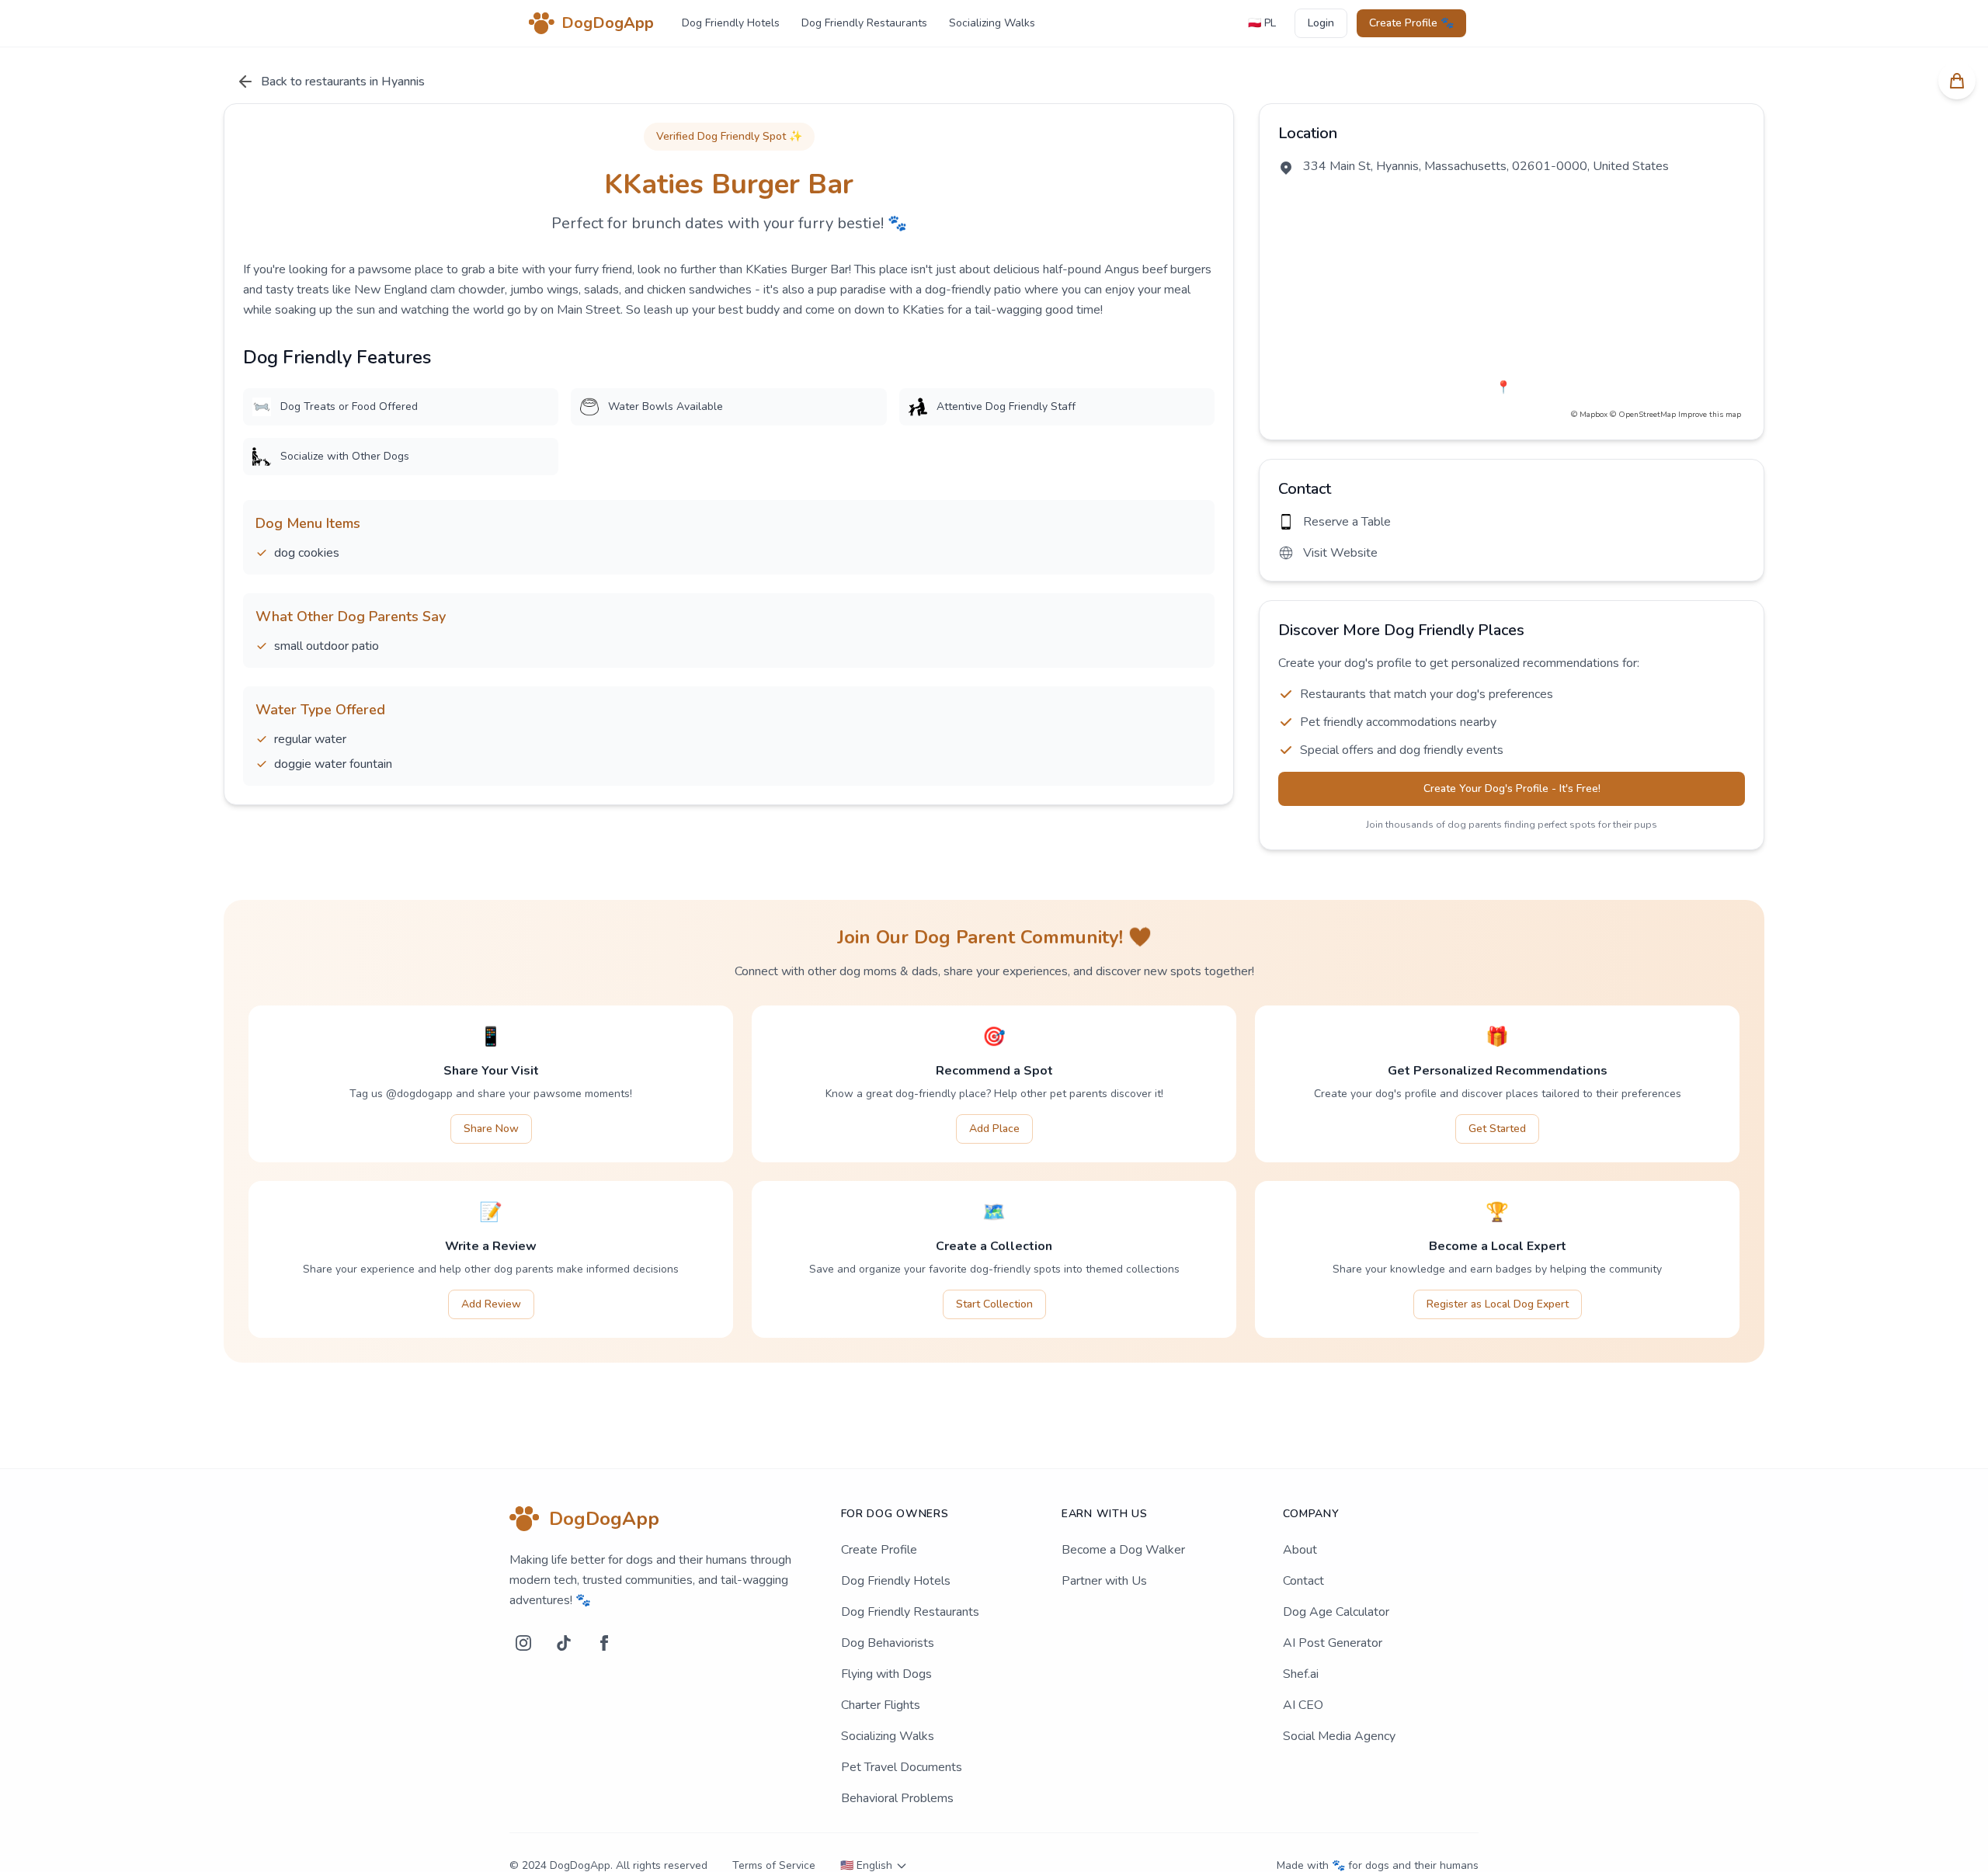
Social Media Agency (1339, 1736)
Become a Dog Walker (1123, 1550)
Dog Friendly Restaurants (864, 23)
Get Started (1497, 1129)
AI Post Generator (1333, 1643)
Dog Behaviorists (888, 1643)
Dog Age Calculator (1336, 1612)
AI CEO (1303, 1705)
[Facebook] (604, 1643)
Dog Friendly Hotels (731, 23)
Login (1321, 23)
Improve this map (1710, 415)
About (1300, 1550)
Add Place (994, 1129)
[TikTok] (564, 1643)
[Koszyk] (1957, 81)
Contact (1303, 1581)
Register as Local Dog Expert (1498, 1304)
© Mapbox (1589, 415)
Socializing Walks (992, 23)
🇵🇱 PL (1262, 23)
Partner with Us (1104, 1581)
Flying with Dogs (886, 1674)
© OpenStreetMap (1643, 415)
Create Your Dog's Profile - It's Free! (1512, 788)
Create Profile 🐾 (1411, 23)
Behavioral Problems (897, 1798)
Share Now (491, 1129)
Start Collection (994, 1304)
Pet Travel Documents (902, 1767)
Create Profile (879, 1550)
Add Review (491, 1304)
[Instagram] (523, 1643)
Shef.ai (1301, 1674)
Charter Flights (881, 1705)
